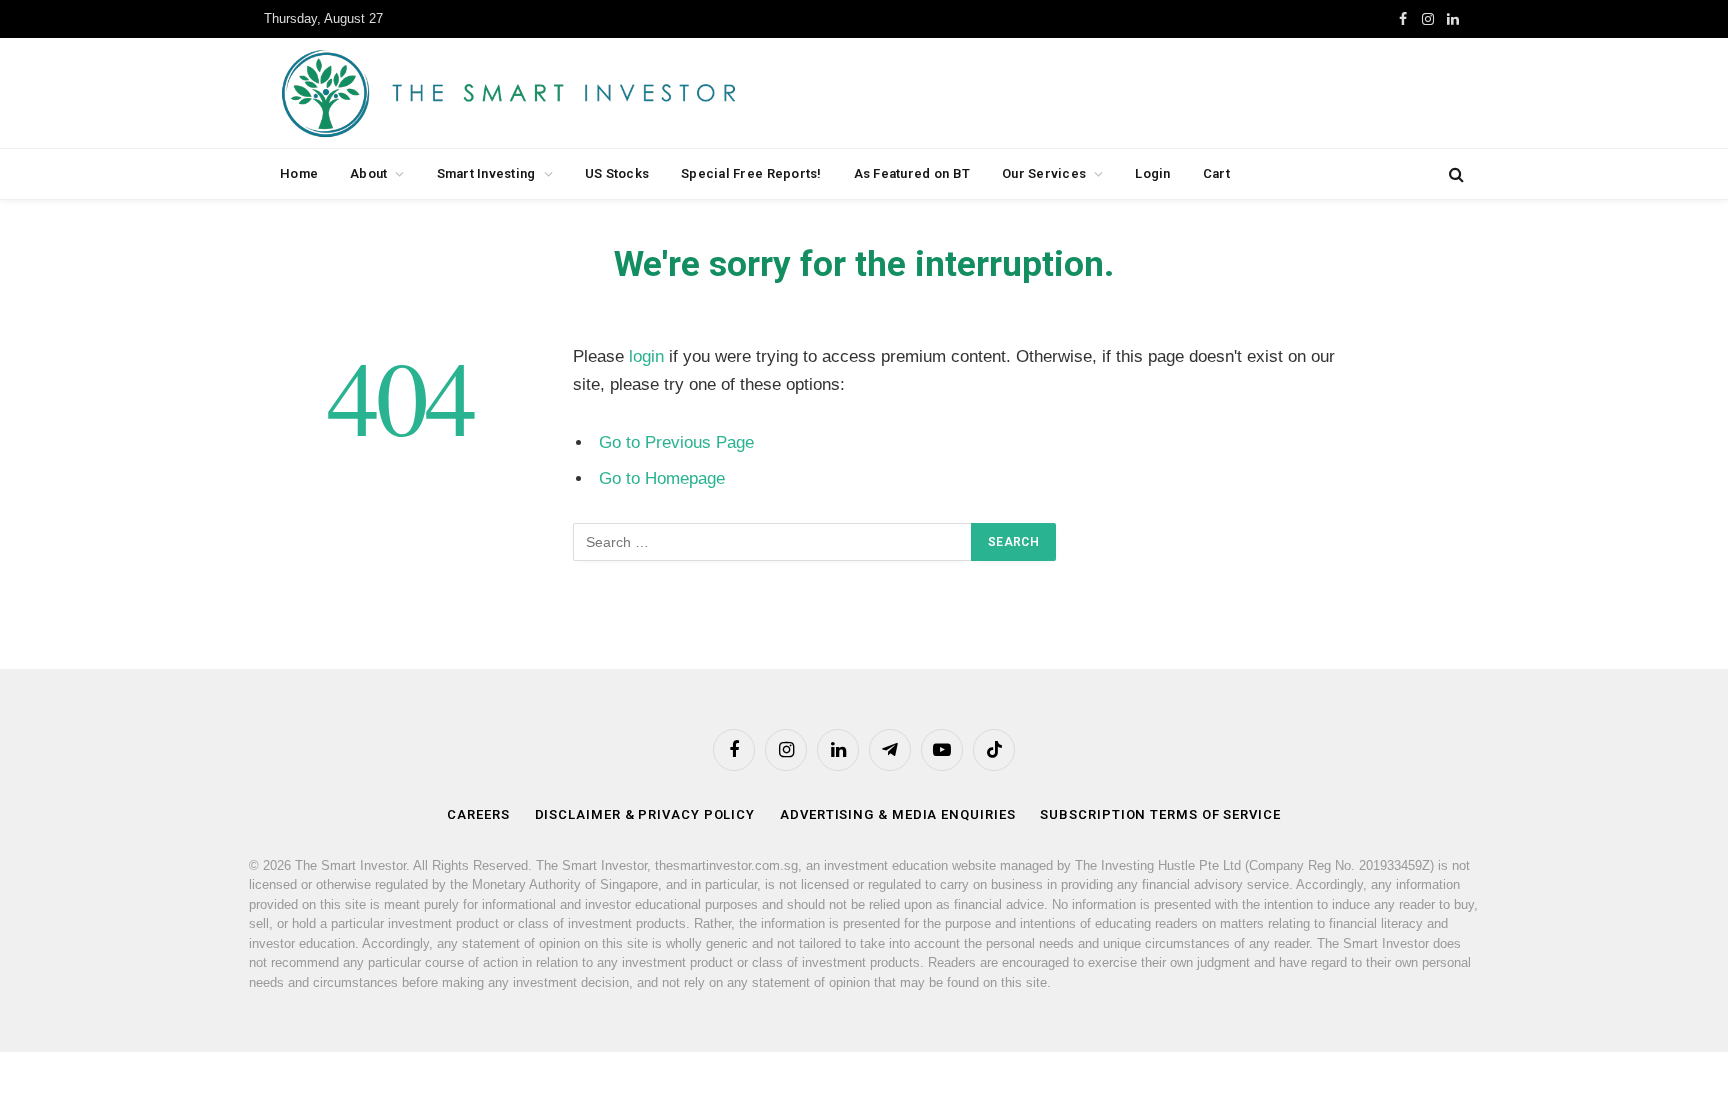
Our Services (1044, 173)
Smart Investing (486, 173)
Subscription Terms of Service (1160, 814)
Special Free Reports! (751, 173)
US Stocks (617, 173)
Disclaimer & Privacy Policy (645, 814)
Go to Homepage (662, 478)
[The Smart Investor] (598, 93)
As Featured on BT (912, 173)
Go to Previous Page (676, 442)
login (646, 356)
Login (1152, 173)
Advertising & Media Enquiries (897, 814)
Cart (1216, 173)
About (368, 173)
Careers (478, 814)
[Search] (1454, 174)
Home (299, 173)
